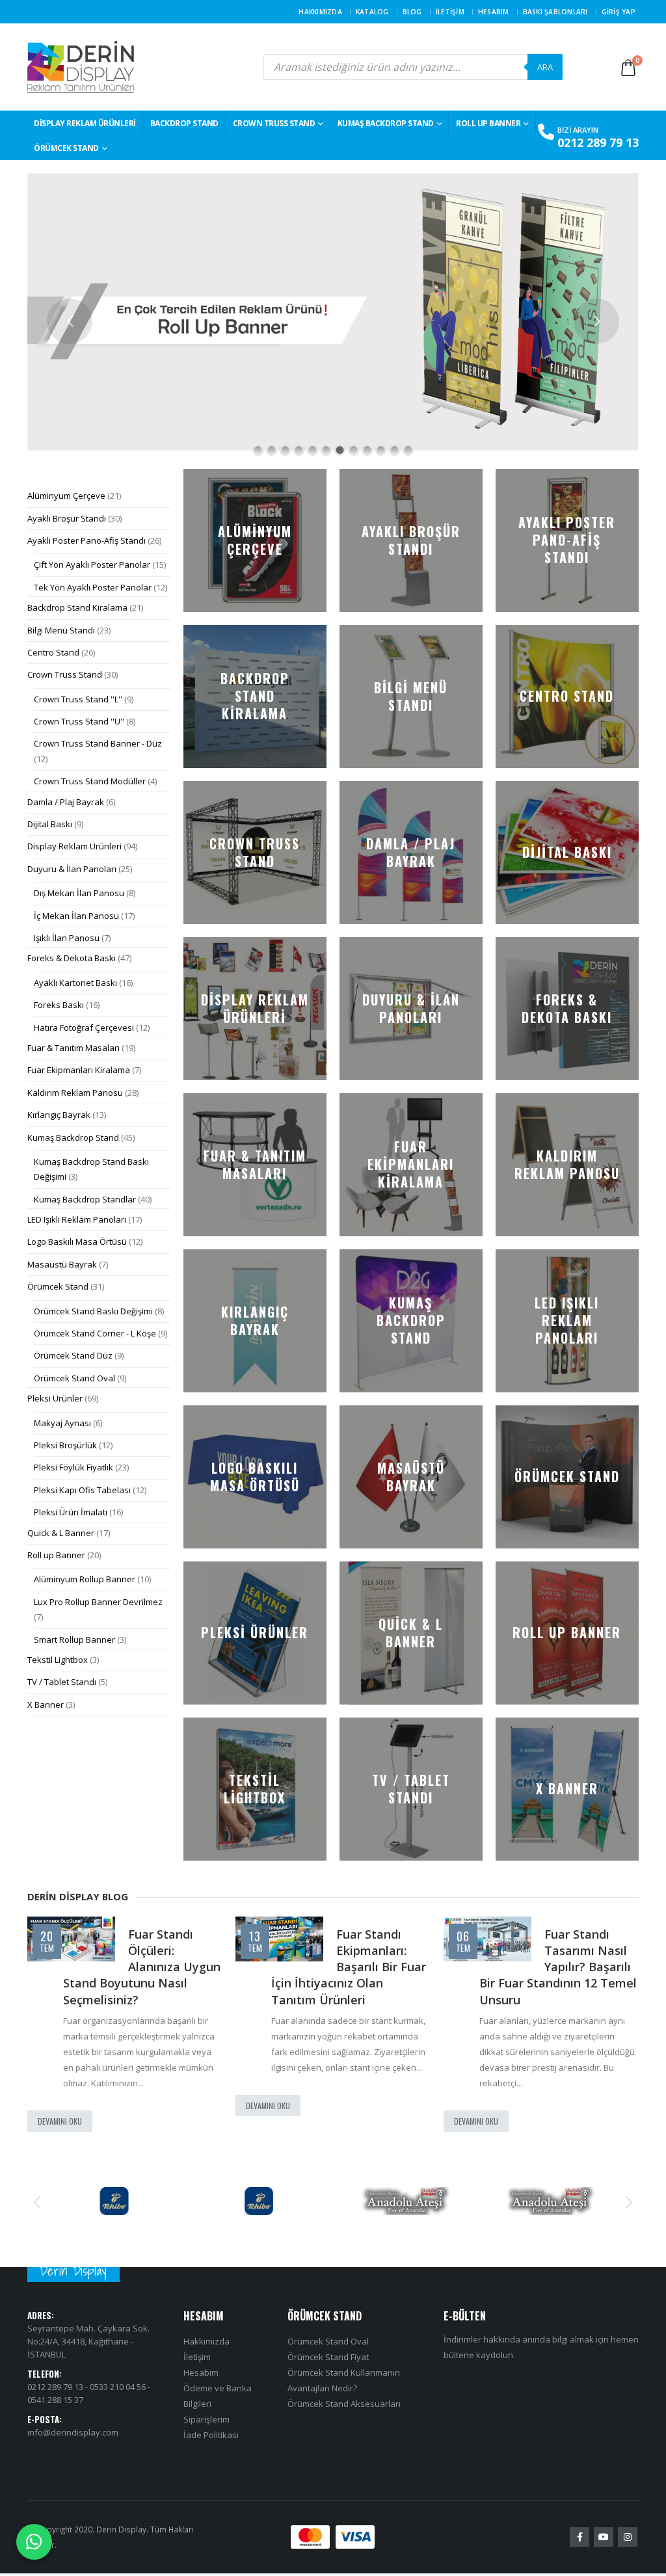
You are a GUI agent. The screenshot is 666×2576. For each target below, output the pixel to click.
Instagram (628, 2538)
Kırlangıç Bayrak (59, 1115)
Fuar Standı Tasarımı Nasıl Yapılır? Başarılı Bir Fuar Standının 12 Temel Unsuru (558, 1967)
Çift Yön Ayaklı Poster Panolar (92, 564)
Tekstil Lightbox (58, 1660)
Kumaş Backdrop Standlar (85, 1199)
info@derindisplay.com (73, 2432)
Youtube (604, 2538)
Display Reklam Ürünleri (85, 123)
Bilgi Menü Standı (61, 630)
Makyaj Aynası (62, 1423)
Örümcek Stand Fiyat (328, 2357)
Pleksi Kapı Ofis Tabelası (82, 1490)
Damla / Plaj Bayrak (66, 802)
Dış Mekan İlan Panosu (79, 893)
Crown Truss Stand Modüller (90, 781)
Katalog (372, 12)
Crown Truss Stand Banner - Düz (98, 743)
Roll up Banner (488, 123)
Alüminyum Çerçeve (66, 496)
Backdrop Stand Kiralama (77, 607)
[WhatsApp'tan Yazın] (34, 2542)
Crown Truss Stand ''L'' (78, 699)
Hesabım (494, 12)
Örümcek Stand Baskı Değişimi (93, 1311)
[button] (37, 2201)
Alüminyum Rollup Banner (85, 1579)
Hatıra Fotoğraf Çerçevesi (84, 1028)
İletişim (450, 12)
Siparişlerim (206, 2420)
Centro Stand (53, 652)
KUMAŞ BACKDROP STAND (386, 123)
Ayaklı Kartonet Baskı (75, 983)
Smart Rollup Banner (74, 1640)
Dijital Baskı (50, 824)
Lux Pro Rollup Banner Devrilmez (98, 1602)
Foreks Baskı (59, 1005)
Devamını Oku (60, 2121)
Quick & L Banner (61, 1533)
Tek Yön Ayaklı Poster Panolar (93, 587)
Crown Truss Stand (274, 123)
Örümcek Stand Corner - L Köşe (95, 1333)
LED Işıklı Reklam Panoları (77, 1219)
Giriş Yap (619, 12)
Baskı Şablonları (555, 12)
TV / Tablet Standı (62, 1682)
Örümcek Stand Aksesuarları (344, 2404)
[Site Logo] (81, 67)
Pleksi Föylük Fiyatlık (73, 1467)
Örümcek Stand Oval (74, 1378)
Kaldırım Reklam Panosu (75, 1093)
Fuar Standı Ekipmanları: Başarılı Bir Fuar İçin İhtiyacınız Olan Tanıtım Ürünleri (349, 1967)
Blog (412, 12)
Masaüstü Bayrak (62, 1264)
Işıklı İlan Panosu (67, 938)
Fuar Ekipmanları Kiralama (79, 1070)
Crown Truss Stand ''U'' (79, 721)
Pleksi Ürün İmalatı (71, 1512)
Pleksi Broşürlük (65, 1445)
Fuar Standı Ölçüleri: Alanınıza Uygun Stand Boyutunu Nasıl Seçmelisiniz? (142, 1967)
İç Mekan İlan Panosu (76, 916)
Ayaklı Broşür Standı (67, 518)
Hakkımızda (320, 12)
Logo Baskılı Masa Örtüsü (77, 1242)
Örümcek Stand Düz (73, 1355)
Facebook (579, 2538)
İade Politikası (211, 2436)
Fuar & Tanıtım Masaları (73, 1048)
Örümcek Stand (66, 148)
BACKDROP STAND (184, 123)
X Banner (46, 1705)
